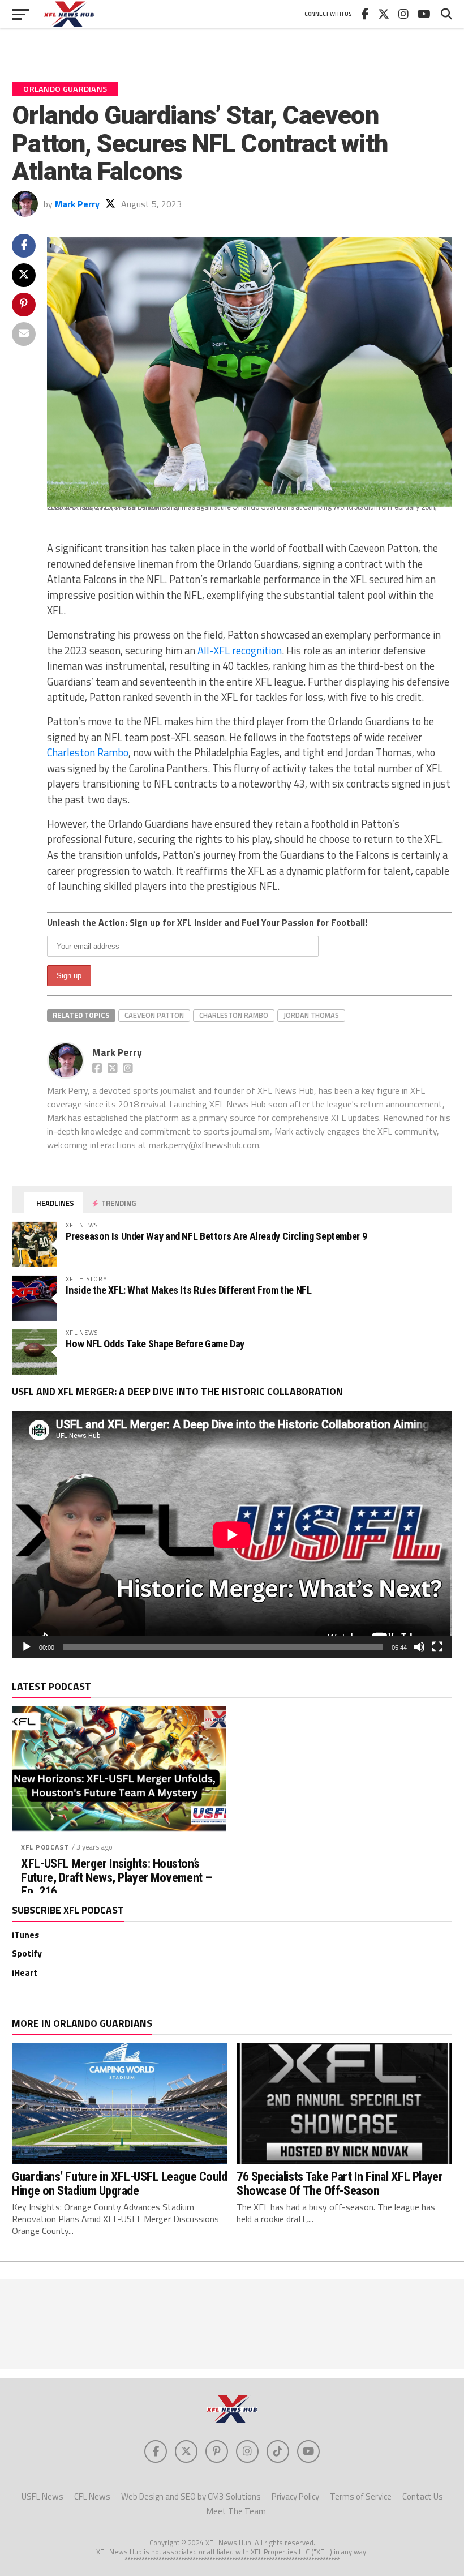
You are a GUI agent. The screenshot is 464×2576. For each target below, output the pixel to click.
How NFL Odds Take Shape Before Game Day (155, 1344)
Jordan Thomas (311, 1015)
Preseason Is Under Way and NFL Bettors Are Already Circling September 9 (216, 1236)
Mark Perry (77, 204)
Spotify (27, 1953)
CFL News (92, 2496)
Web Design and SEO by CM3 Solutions (191, 2496)
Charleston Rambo (88, 752)
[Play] (27, 1647)
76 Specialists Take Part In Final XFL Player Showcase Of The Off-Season (340, 2183)
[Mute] (419, 1647)
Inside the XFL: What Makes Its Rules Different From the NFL (188, 1290)
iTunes (25, 1935)
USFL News (42, 2496)
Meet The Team (236, 2511)
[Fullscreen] (437, 1647)
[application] (232, 1535)
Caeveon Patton (154, 1015)
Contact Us (423, 2496)
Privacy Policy (295, 2496)
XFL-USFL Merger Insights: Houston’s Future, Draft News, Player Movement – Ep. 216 (116, 1877)
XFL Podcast (45, 1847)
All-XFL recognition (240, 651)
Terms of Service (361, 2496)
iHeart (25, 1972)
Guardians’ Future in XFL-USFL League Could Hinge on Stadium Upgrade (119, 2183)
